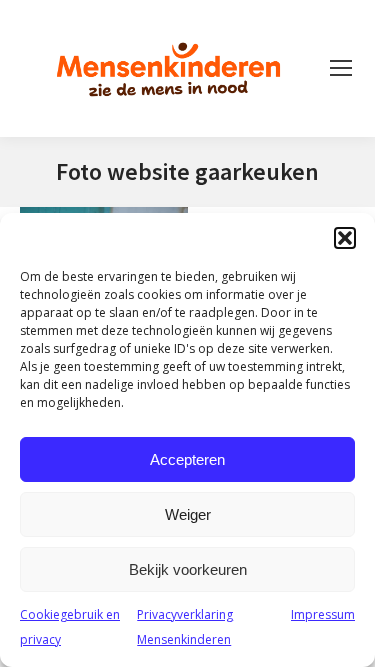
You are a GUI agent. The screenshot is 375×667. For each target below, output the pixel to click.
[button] (345, 238)
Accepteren (187, 459)
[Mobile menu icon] (341, 68)
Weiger (188, 514)
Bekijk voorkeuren (188, 569)
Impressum (323, 614)
